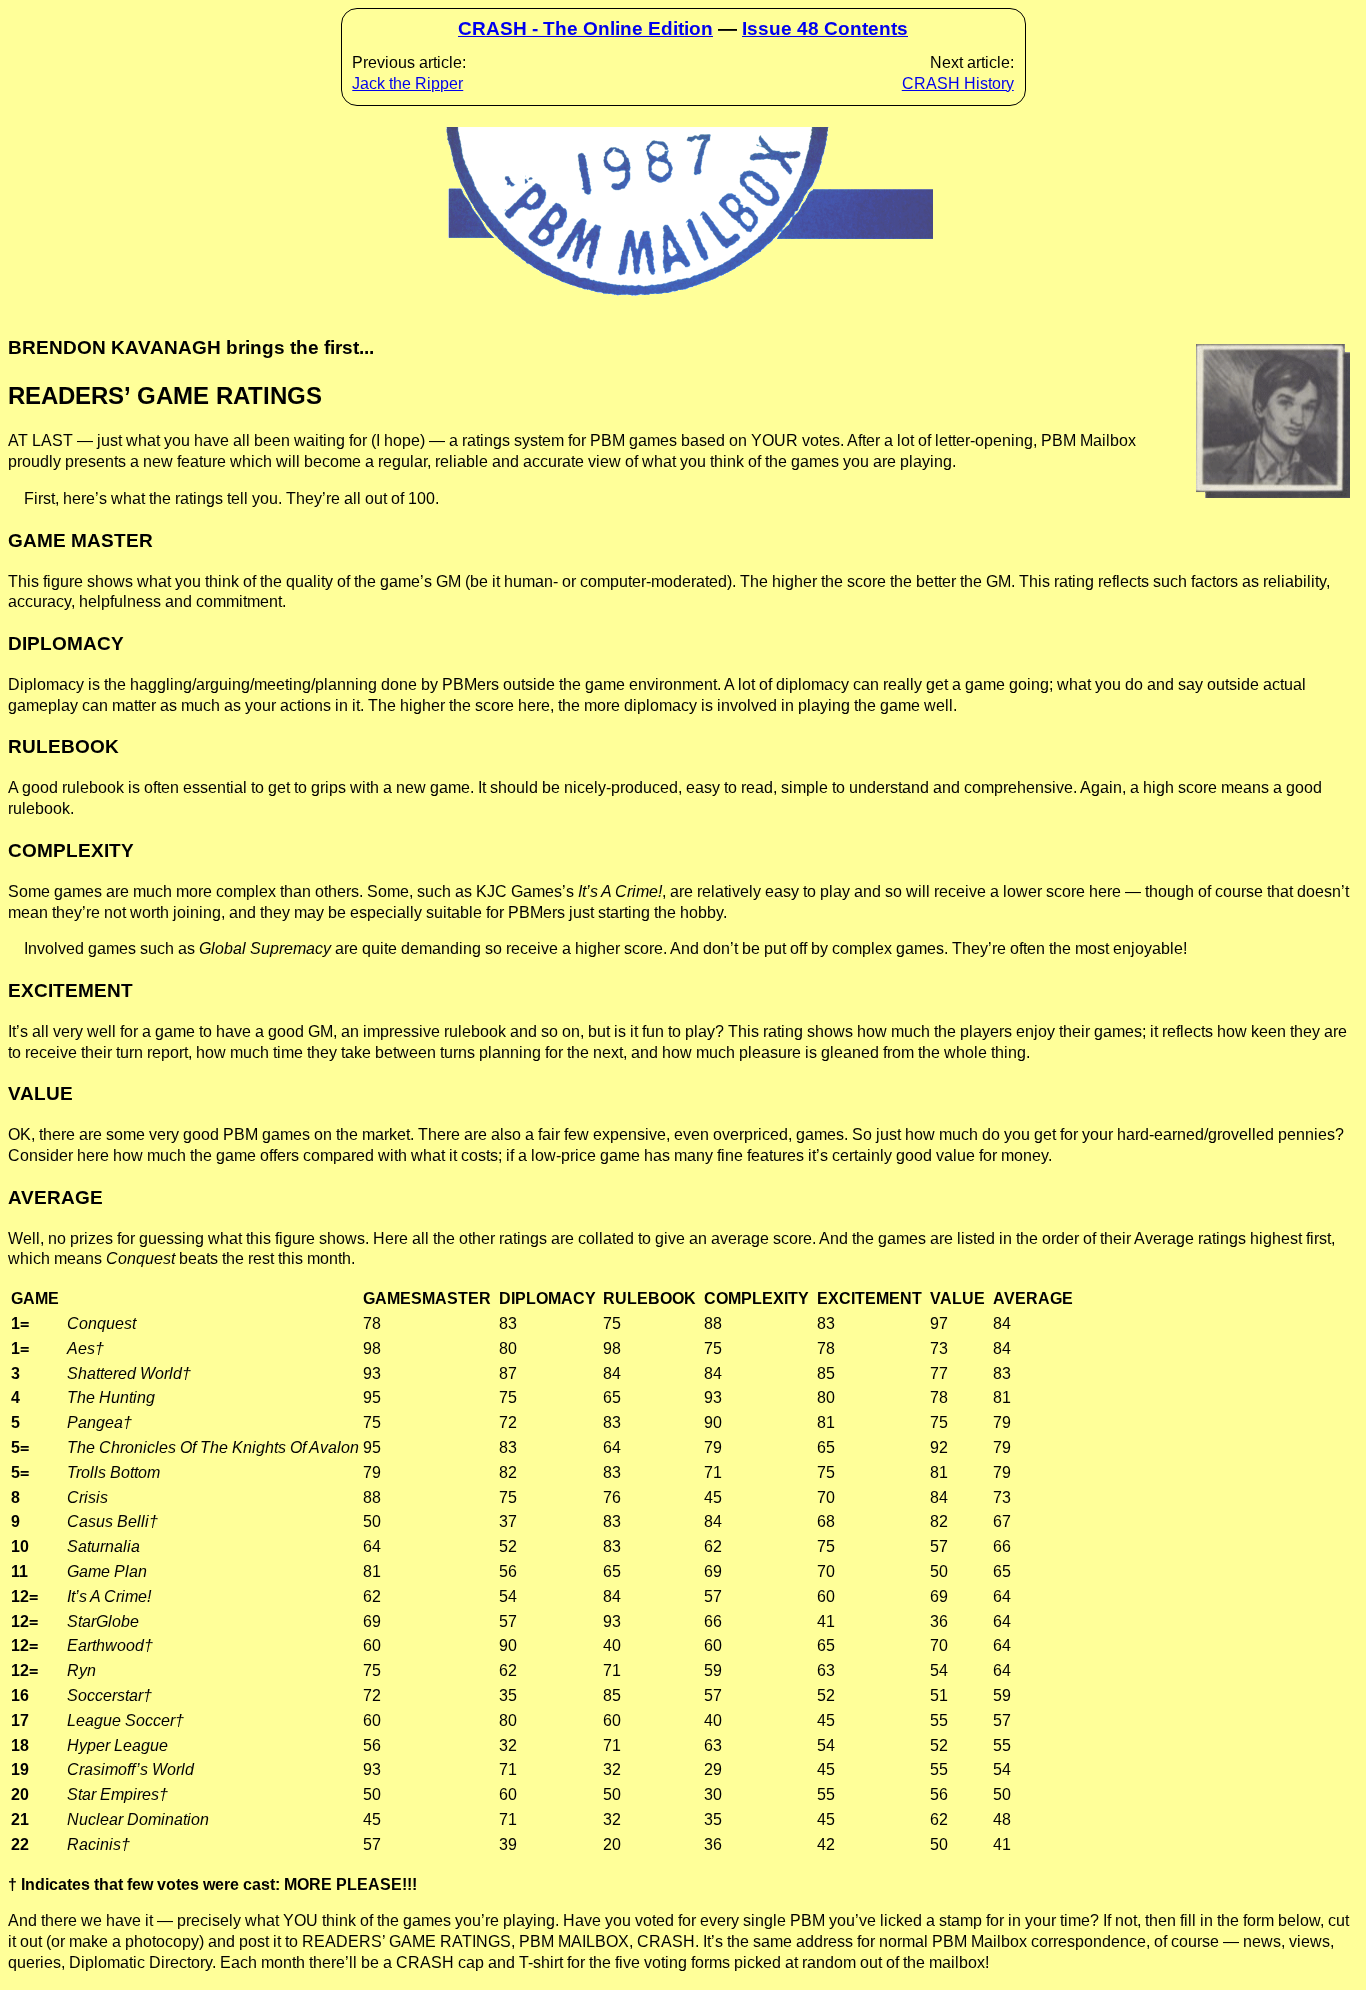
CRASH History (958, 83)
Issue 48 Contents (825, 28)
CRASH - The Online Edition (585, 28)
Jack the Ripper (407, 83)
